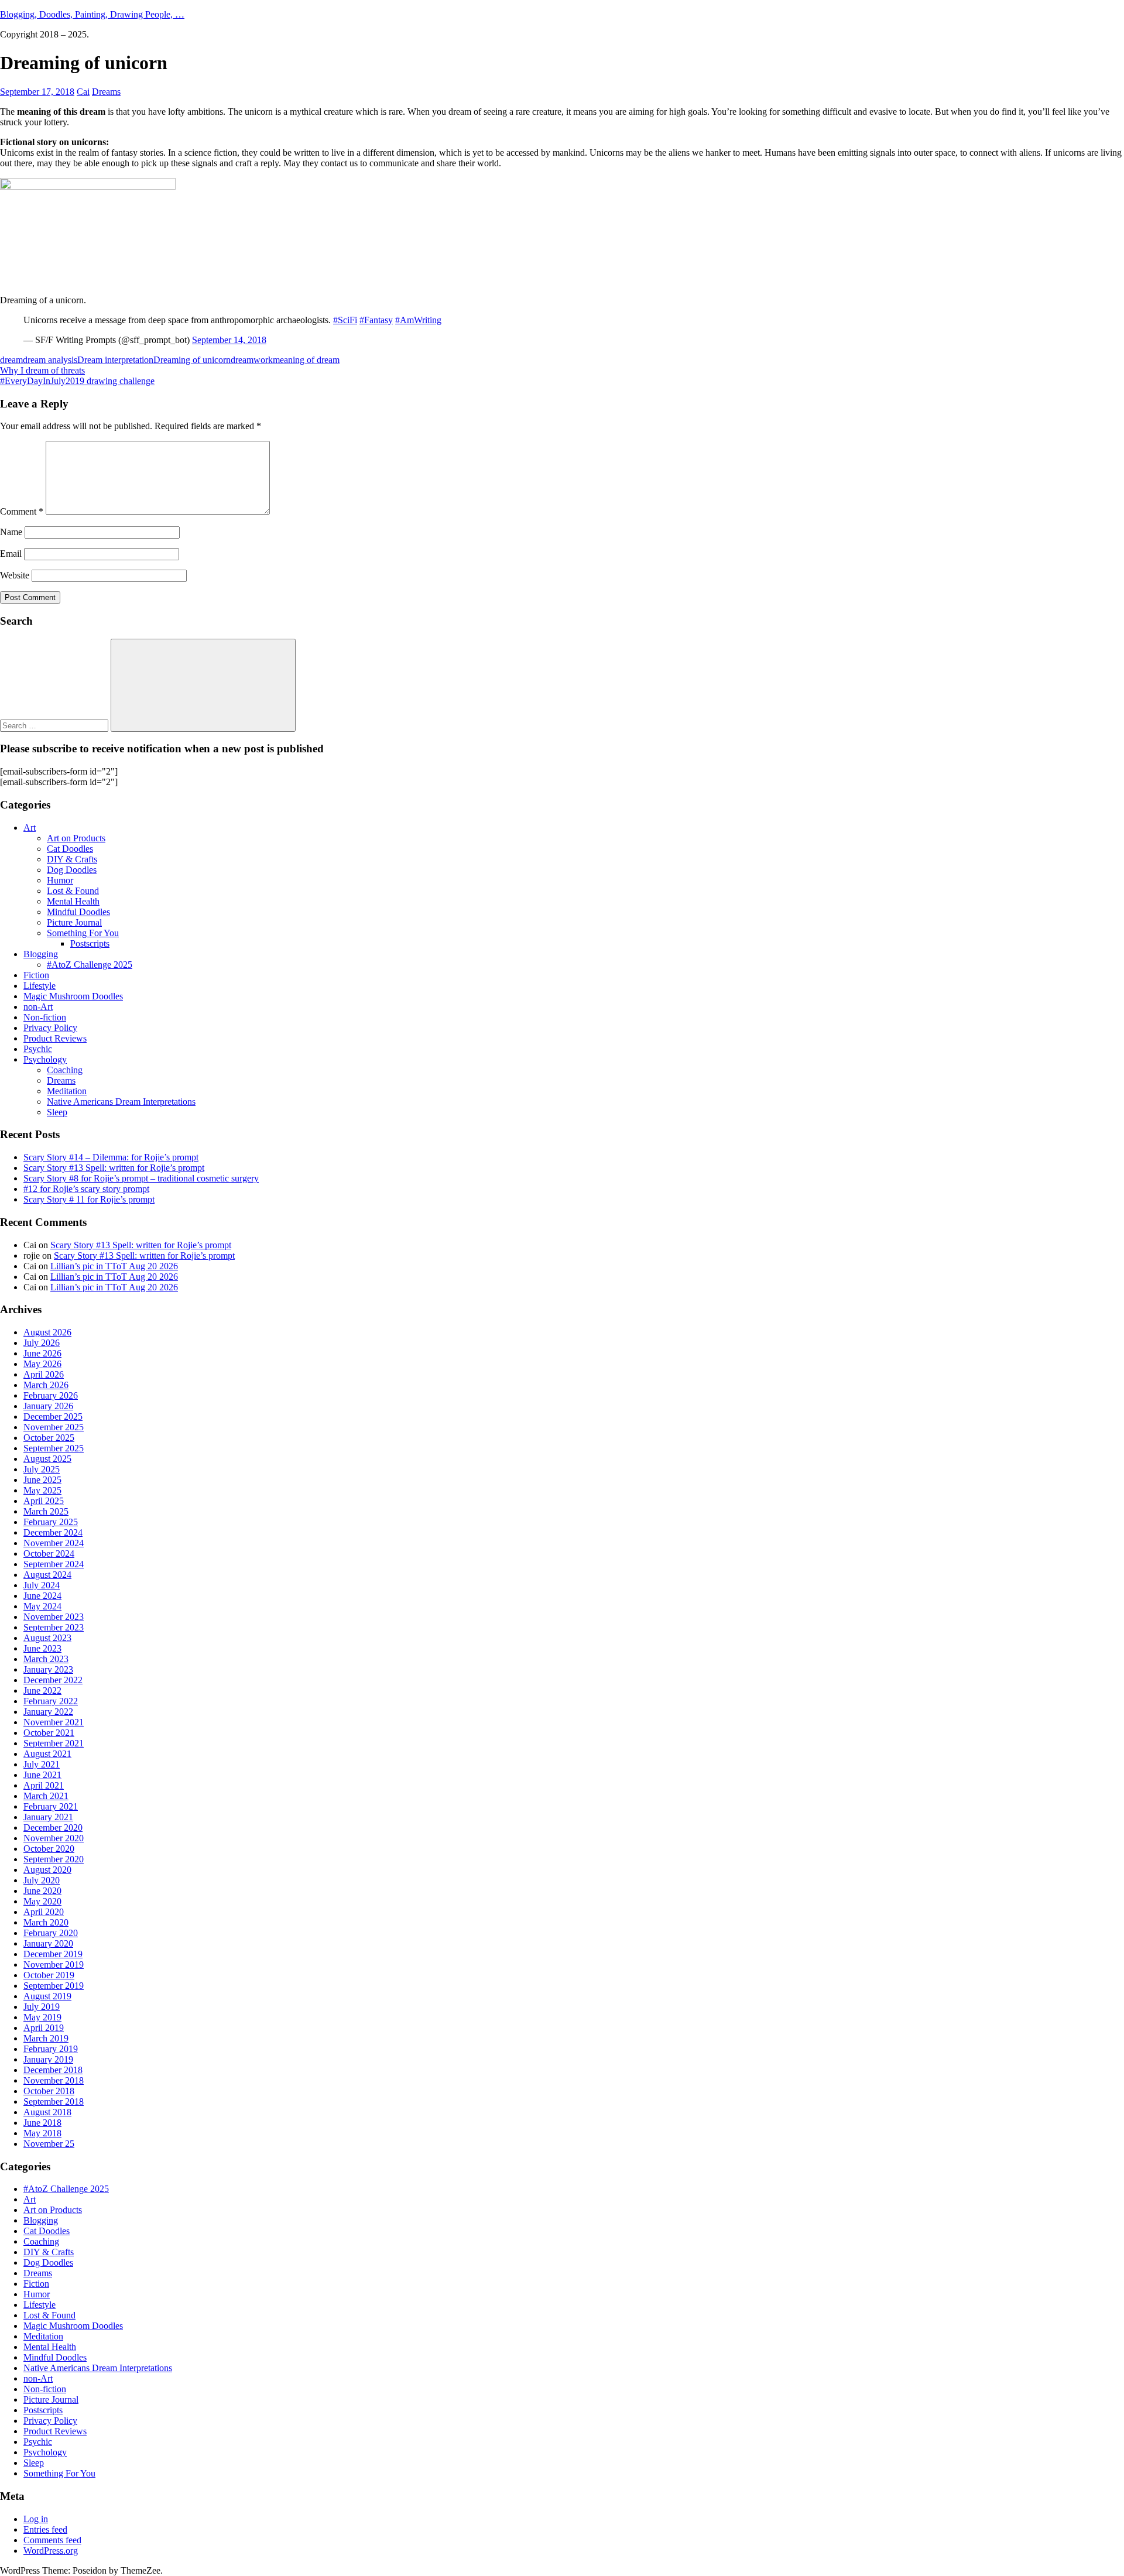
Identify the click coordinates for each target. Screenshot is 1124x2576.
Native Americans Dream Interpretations (121, 1102)
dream (11, 360)
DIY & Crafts (72, 859)
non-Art (38, 1007)
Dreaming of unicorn (192, 360)
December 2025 (53, 1417)
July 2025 (42, 1469)
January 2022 (48, 1712)
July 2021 (42, 1764)
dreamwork (252, 360)
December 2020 (53, 1827)
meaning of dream (306, 360)
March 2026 (46, 1385)
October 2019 (49, 1975)
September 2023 (54, 1627)
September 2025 (54, 1448)
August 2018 (47, 2112)
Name (11, 532)
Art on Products (76, 838)
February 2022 (51, 1701)
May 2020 (42, 1901)
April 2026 (44, 1374)
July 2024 (42, 1585)
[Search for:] (55, 725)
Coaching (65, 1070)
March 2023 (46, 1659)
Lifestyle (40, 986)
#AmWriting (418, 320)
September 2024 (54, 1564)
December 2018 (53, 2070)
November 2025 (54, 1427)
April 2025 (44, 1501)
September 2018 (54, 2101)
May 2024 (42, 1606)
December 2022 (53, 1680)
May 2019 (42, 2017)
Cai (83, 92)
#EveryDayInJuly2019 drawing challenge (77, 381)
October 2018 (49, 2091)
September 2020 (54, 1859)
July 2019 (42, 2007)
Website (15, 575)
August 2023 (47, 1638)
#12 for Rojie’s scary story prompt (86, 1189)
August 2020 (47, 1870)
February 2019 (51, 2049)
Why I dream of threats (42, 370)
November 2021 (54, 1722)
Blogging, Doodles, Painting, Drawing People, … (92, 14)
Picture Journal (74, 922)
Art (30, 828)
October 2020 (49, 1849)
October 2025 (49, 1438)
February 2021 (51, 1806)
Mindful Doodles (78, 912)
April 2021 (44, 1785)
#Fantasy (376, 320)
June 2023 (42, 1648)
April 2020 (44, 1912)
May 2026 (42, 1364)
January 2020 (48, 1943)
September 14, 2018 (229, 340)
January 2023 (48, 1669)
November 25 (49, 2144)
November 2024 (54, 1543)
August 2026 (47, 1332)
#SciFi (345, 320)
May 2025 (42, 1490)
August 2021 (47, 1754)
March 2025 (46, 1511)
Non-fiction (45, 1017)
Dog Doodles (72, 870)
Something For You (83, 933)
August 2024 (47, 1575)
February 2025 (51, 1522)
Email (11, 554)
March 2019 (46, 2038)
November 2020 (54, 1838)
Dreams (106, 92)
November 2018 (54, 2080)
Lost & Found (73, 891)
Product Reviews (55, 1038)
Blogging (41, 954)
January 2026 (48, 1406)
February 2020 (51, 1933)
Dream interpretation (115, 360)
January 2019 (48, 2059)
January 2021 (48, 1817)
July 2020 (42, 1880)
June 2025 (42, 1480)
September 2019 (54, 1986)
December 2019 (53, 1954)
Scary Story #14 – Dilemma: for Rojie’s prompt (111, 1157)
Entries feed (45, 2529)
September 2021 (54, 1743)
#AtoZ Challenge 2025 (90, 965)
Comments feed (52, 2540)
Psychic (38, 1049)
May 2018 (42, 2133)
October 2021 (49, 1733)
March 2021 (46, 1796)
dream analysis (50, 360)
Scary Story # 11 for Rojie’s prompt (89, 1199)
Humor (60, 880)
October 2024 (49, 1554)
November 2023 (54, 1617)
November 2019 (54, 1964)
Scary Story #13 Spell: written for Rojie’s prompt (114, 1168)
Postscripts (90, 943)
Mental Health (73, 901)
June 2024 (42, 1596)
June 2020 (42, 1891)
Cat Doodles (70, 849)
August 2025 (47, 1459)
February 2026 (51, 1395)
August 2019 (47, 1996)
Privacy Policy (50, 1028)
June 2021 (42, 1775)
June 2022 (42, 1690)
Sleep (57, 1112)
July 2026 (42, 1343)
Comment (22, 511)
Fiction (36, 975)
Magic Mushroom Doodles (73, 996)
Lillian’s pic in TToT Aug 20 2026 (114, 1266)
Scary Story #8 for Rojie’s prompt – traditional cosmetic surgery (141, 1178)
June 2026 (42, 1353)
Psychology (45, 1059)
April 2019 (44, 2028)
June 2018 (42, 2123)
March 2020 (46, 1922)
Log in (36, 2519)
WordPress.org (51, 2551)
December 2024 (53, 1532)
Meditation (67, 1091)
